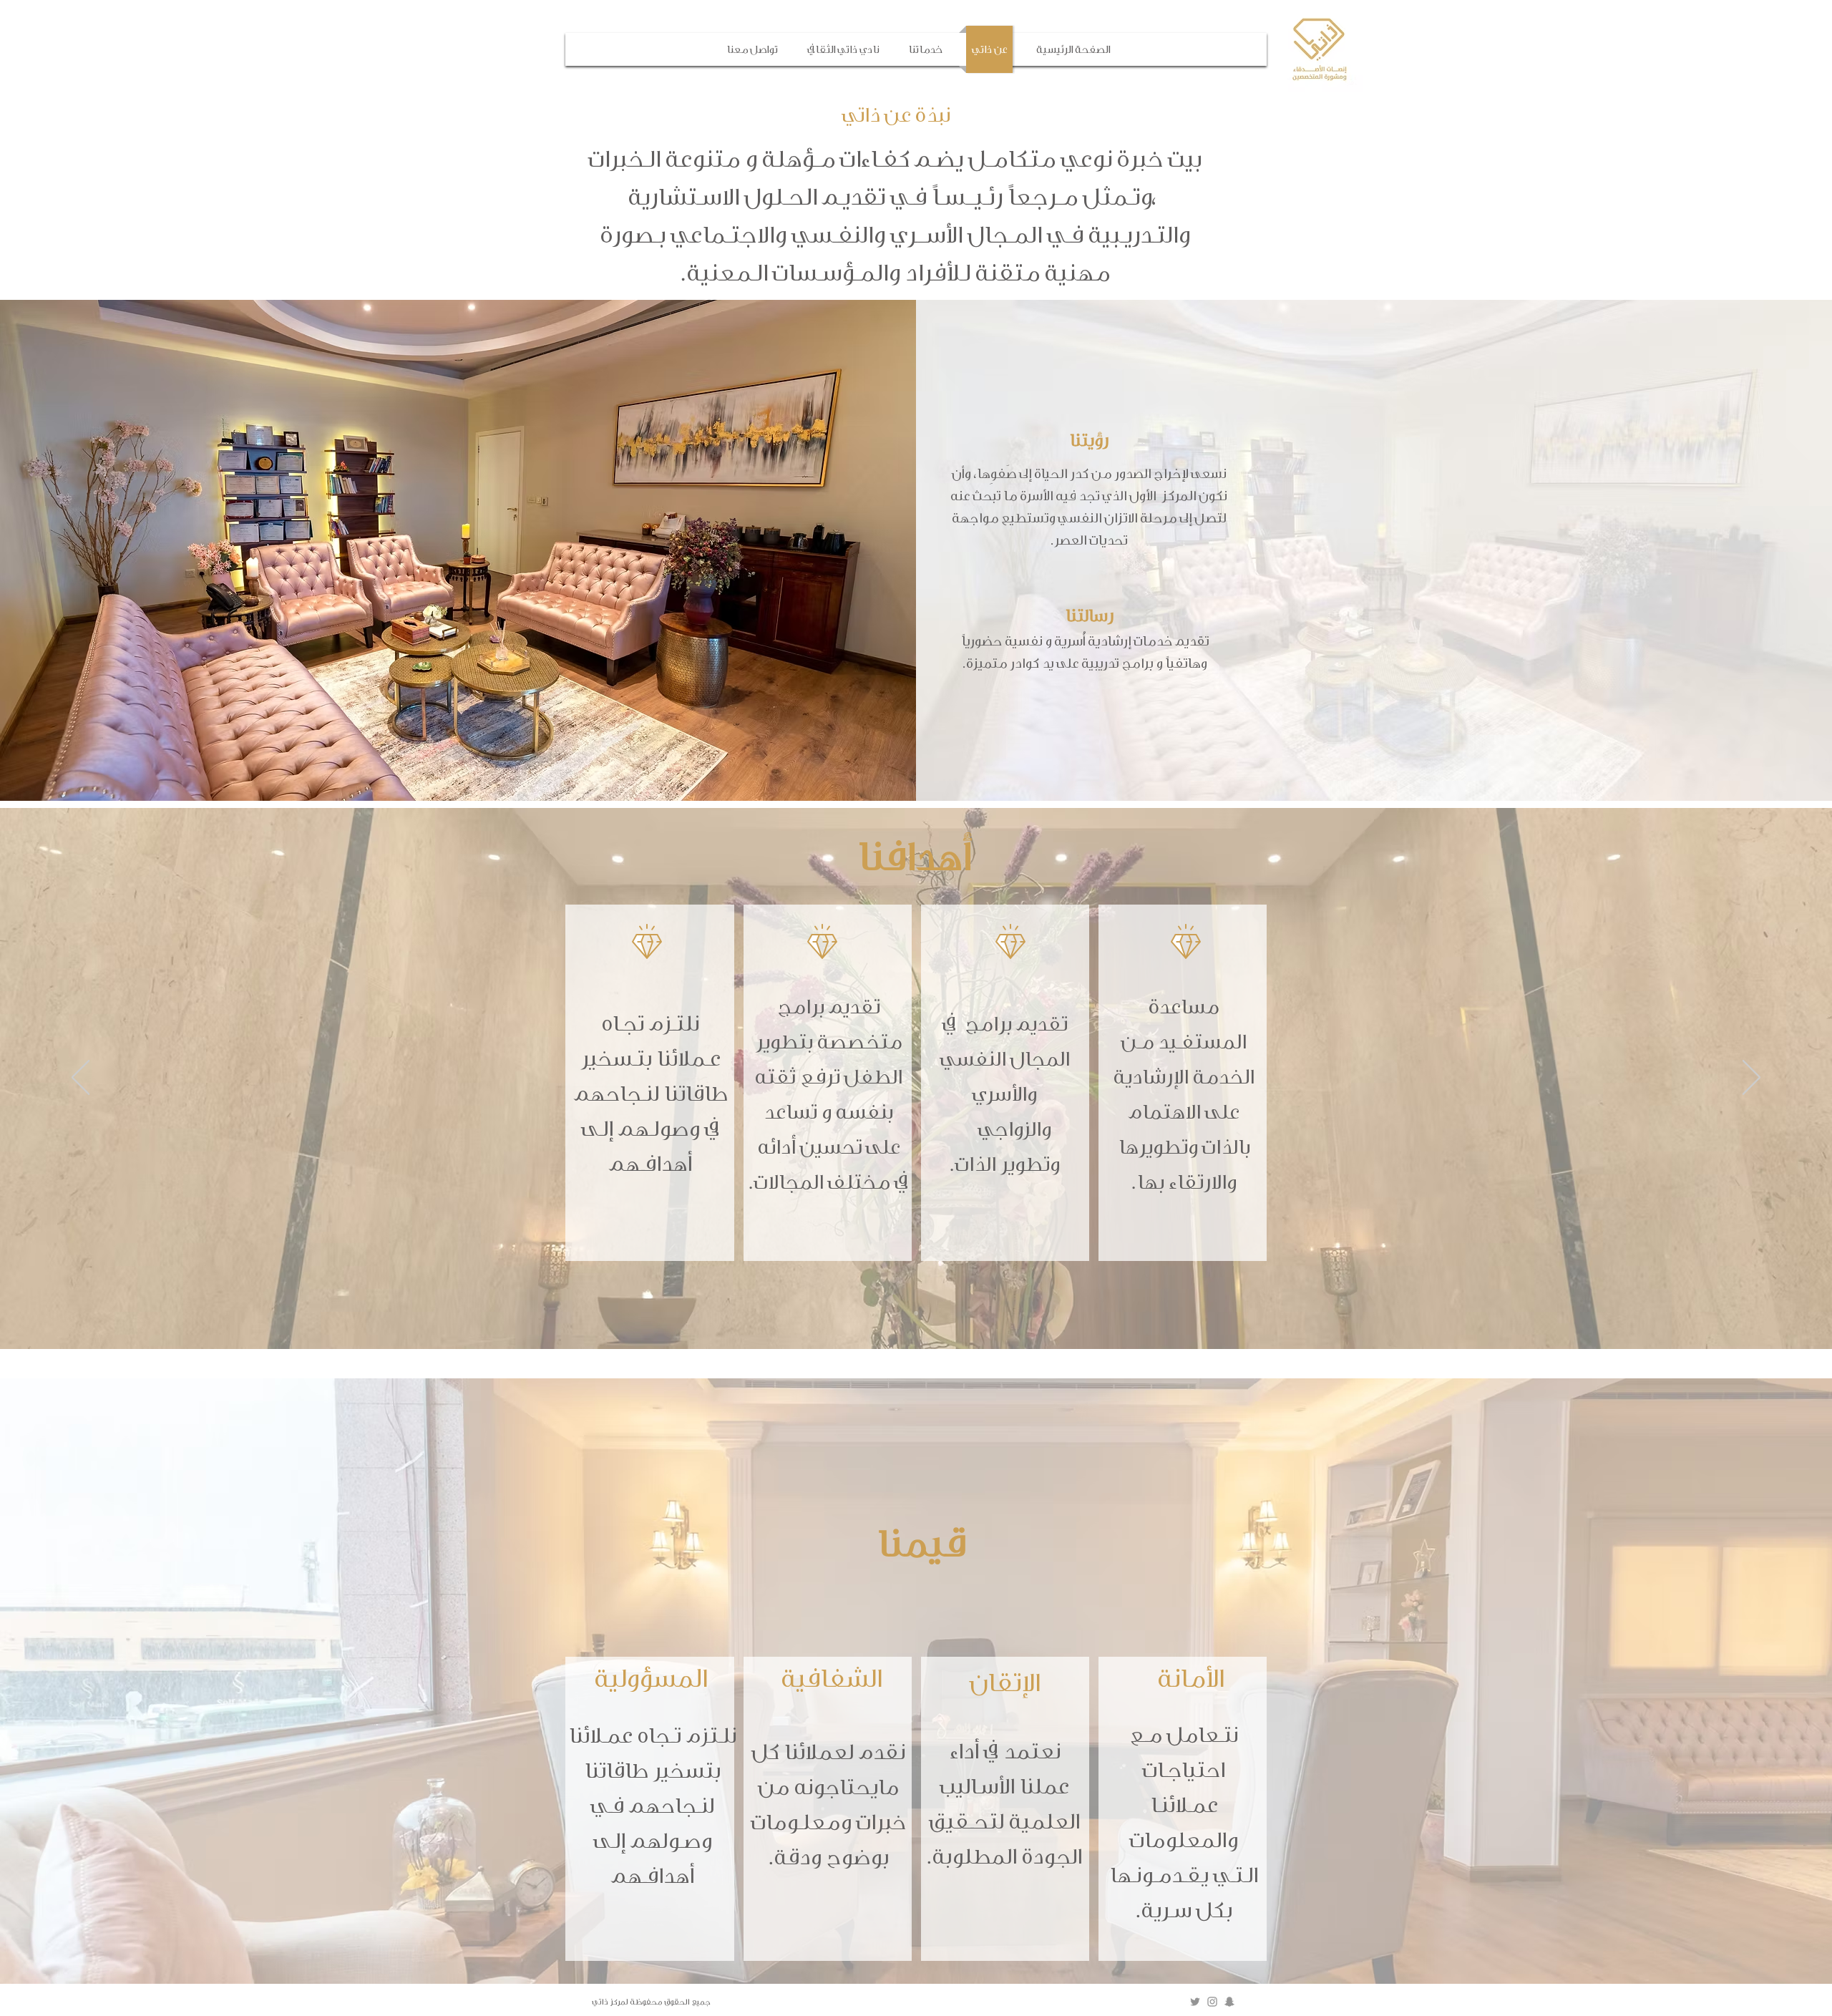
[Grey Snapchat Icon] (1229, 2002)
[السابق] (81, 1078)
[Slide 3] (916, 1313)
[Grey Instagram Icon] (1212, 2002)
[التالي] (1751, 1078)
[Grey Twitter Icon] (1195, 2002)
